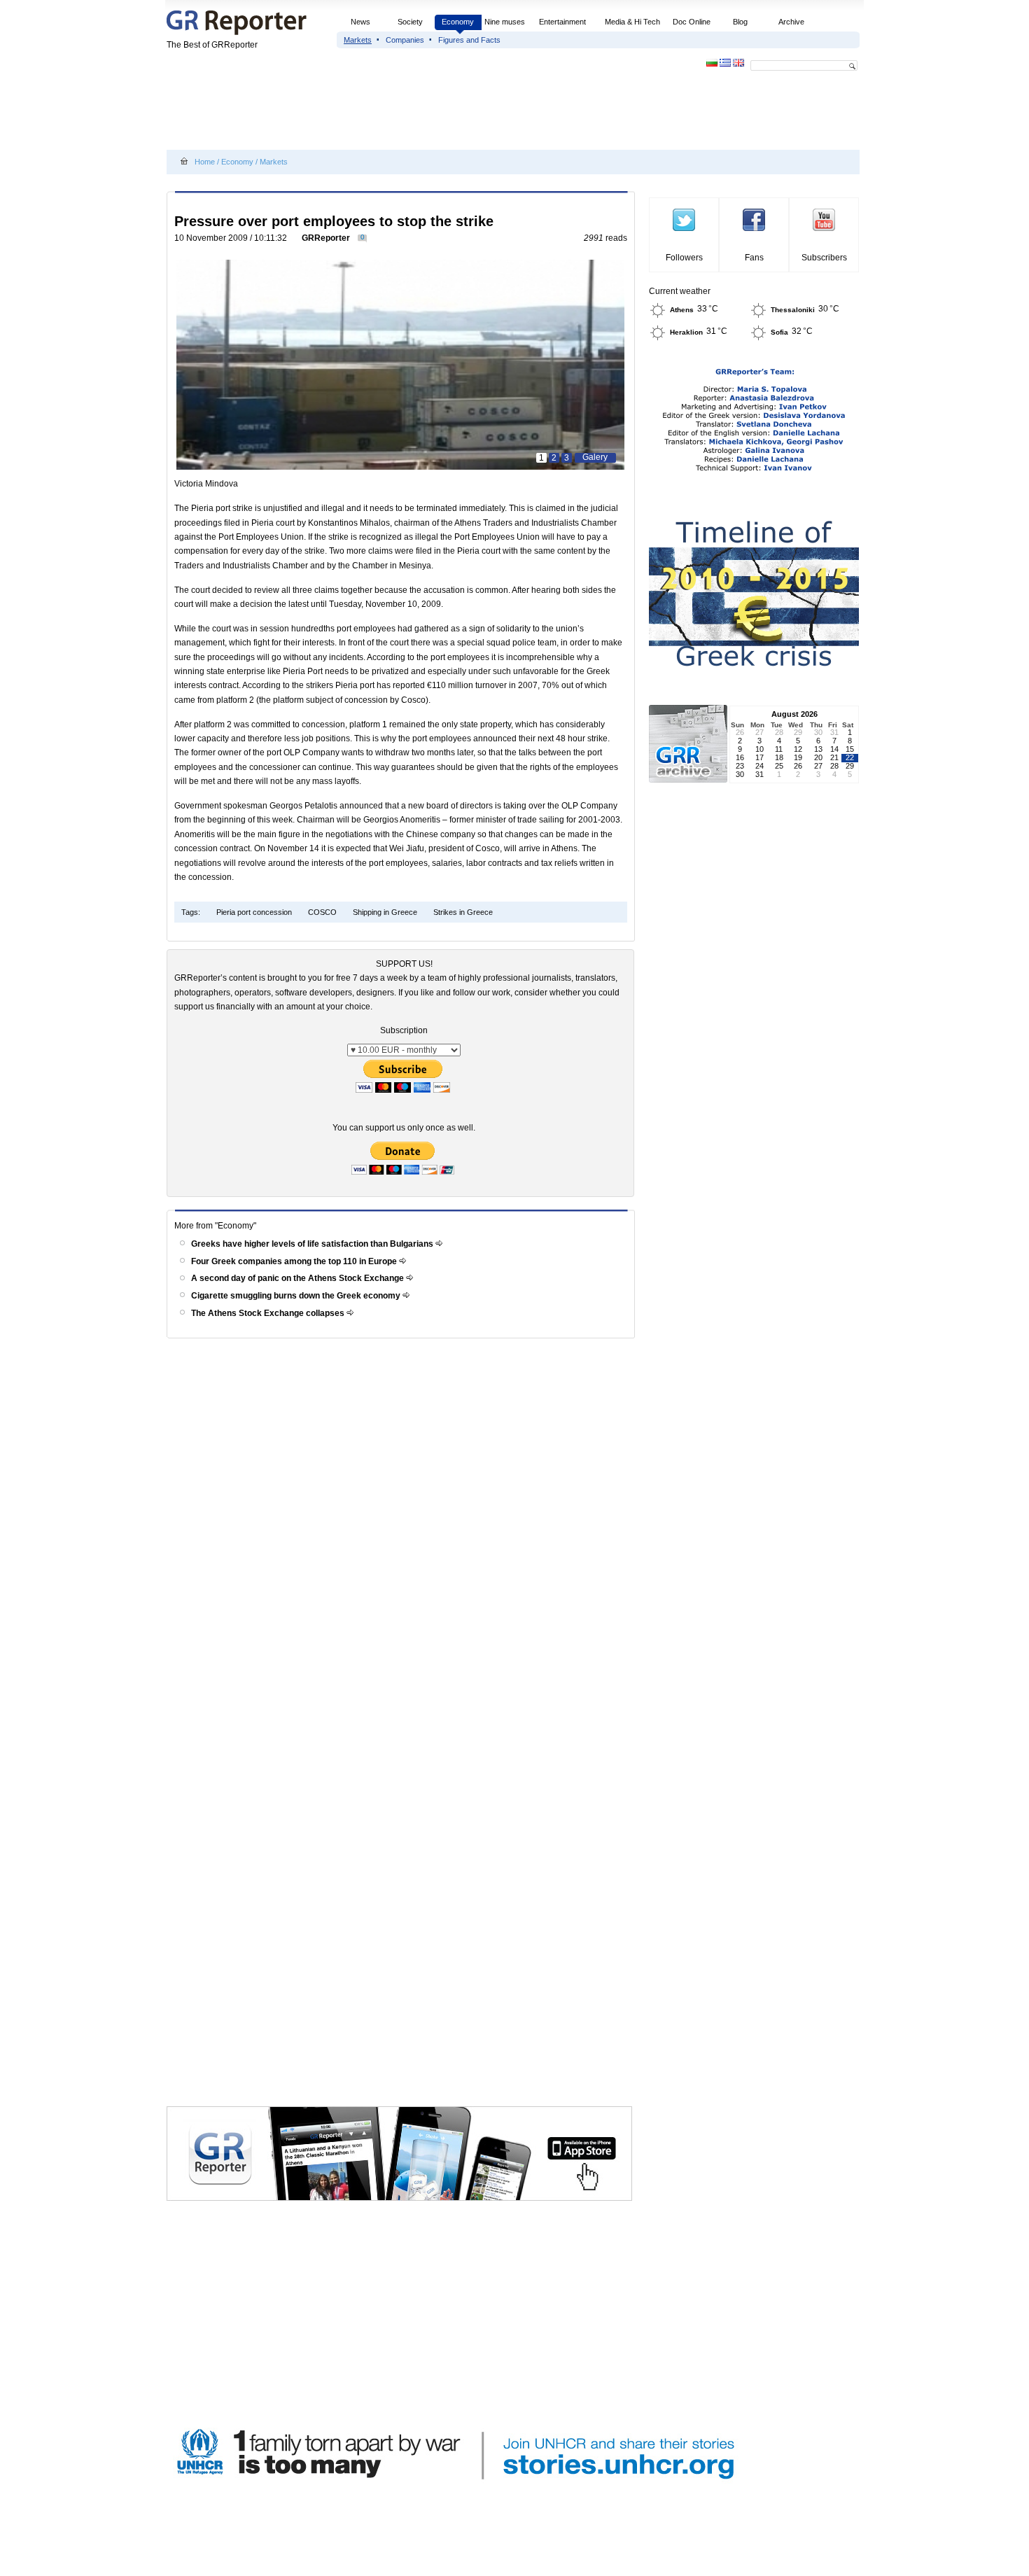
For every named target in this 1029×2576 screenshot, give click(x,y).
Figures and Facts (469, 40)
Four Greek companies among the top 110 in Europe (295, 1261)
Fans (754, 258)
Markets (358, 40)
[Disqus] (403, 1543)
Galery (595, 457)
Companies (405, 40)
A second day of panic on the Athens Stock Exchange (299, 1278)
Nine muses (505, 22)
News (362, 22)
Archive (791, 22)
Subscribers (824, 258)
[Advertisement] (421, 113)
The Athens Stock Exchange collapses (269, 1313)
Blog (740, 22)
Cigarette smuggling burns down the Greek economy (297, 1296)
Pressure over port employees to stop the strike (334, 221)
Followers (684, 258)
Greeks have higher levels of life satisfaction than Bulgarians (313, 1244)
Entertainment (562, 22)
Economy (458, 22)
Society (410, 22)
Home (205, 162)
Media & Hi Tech (632, 22)
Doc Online (692, 22)
